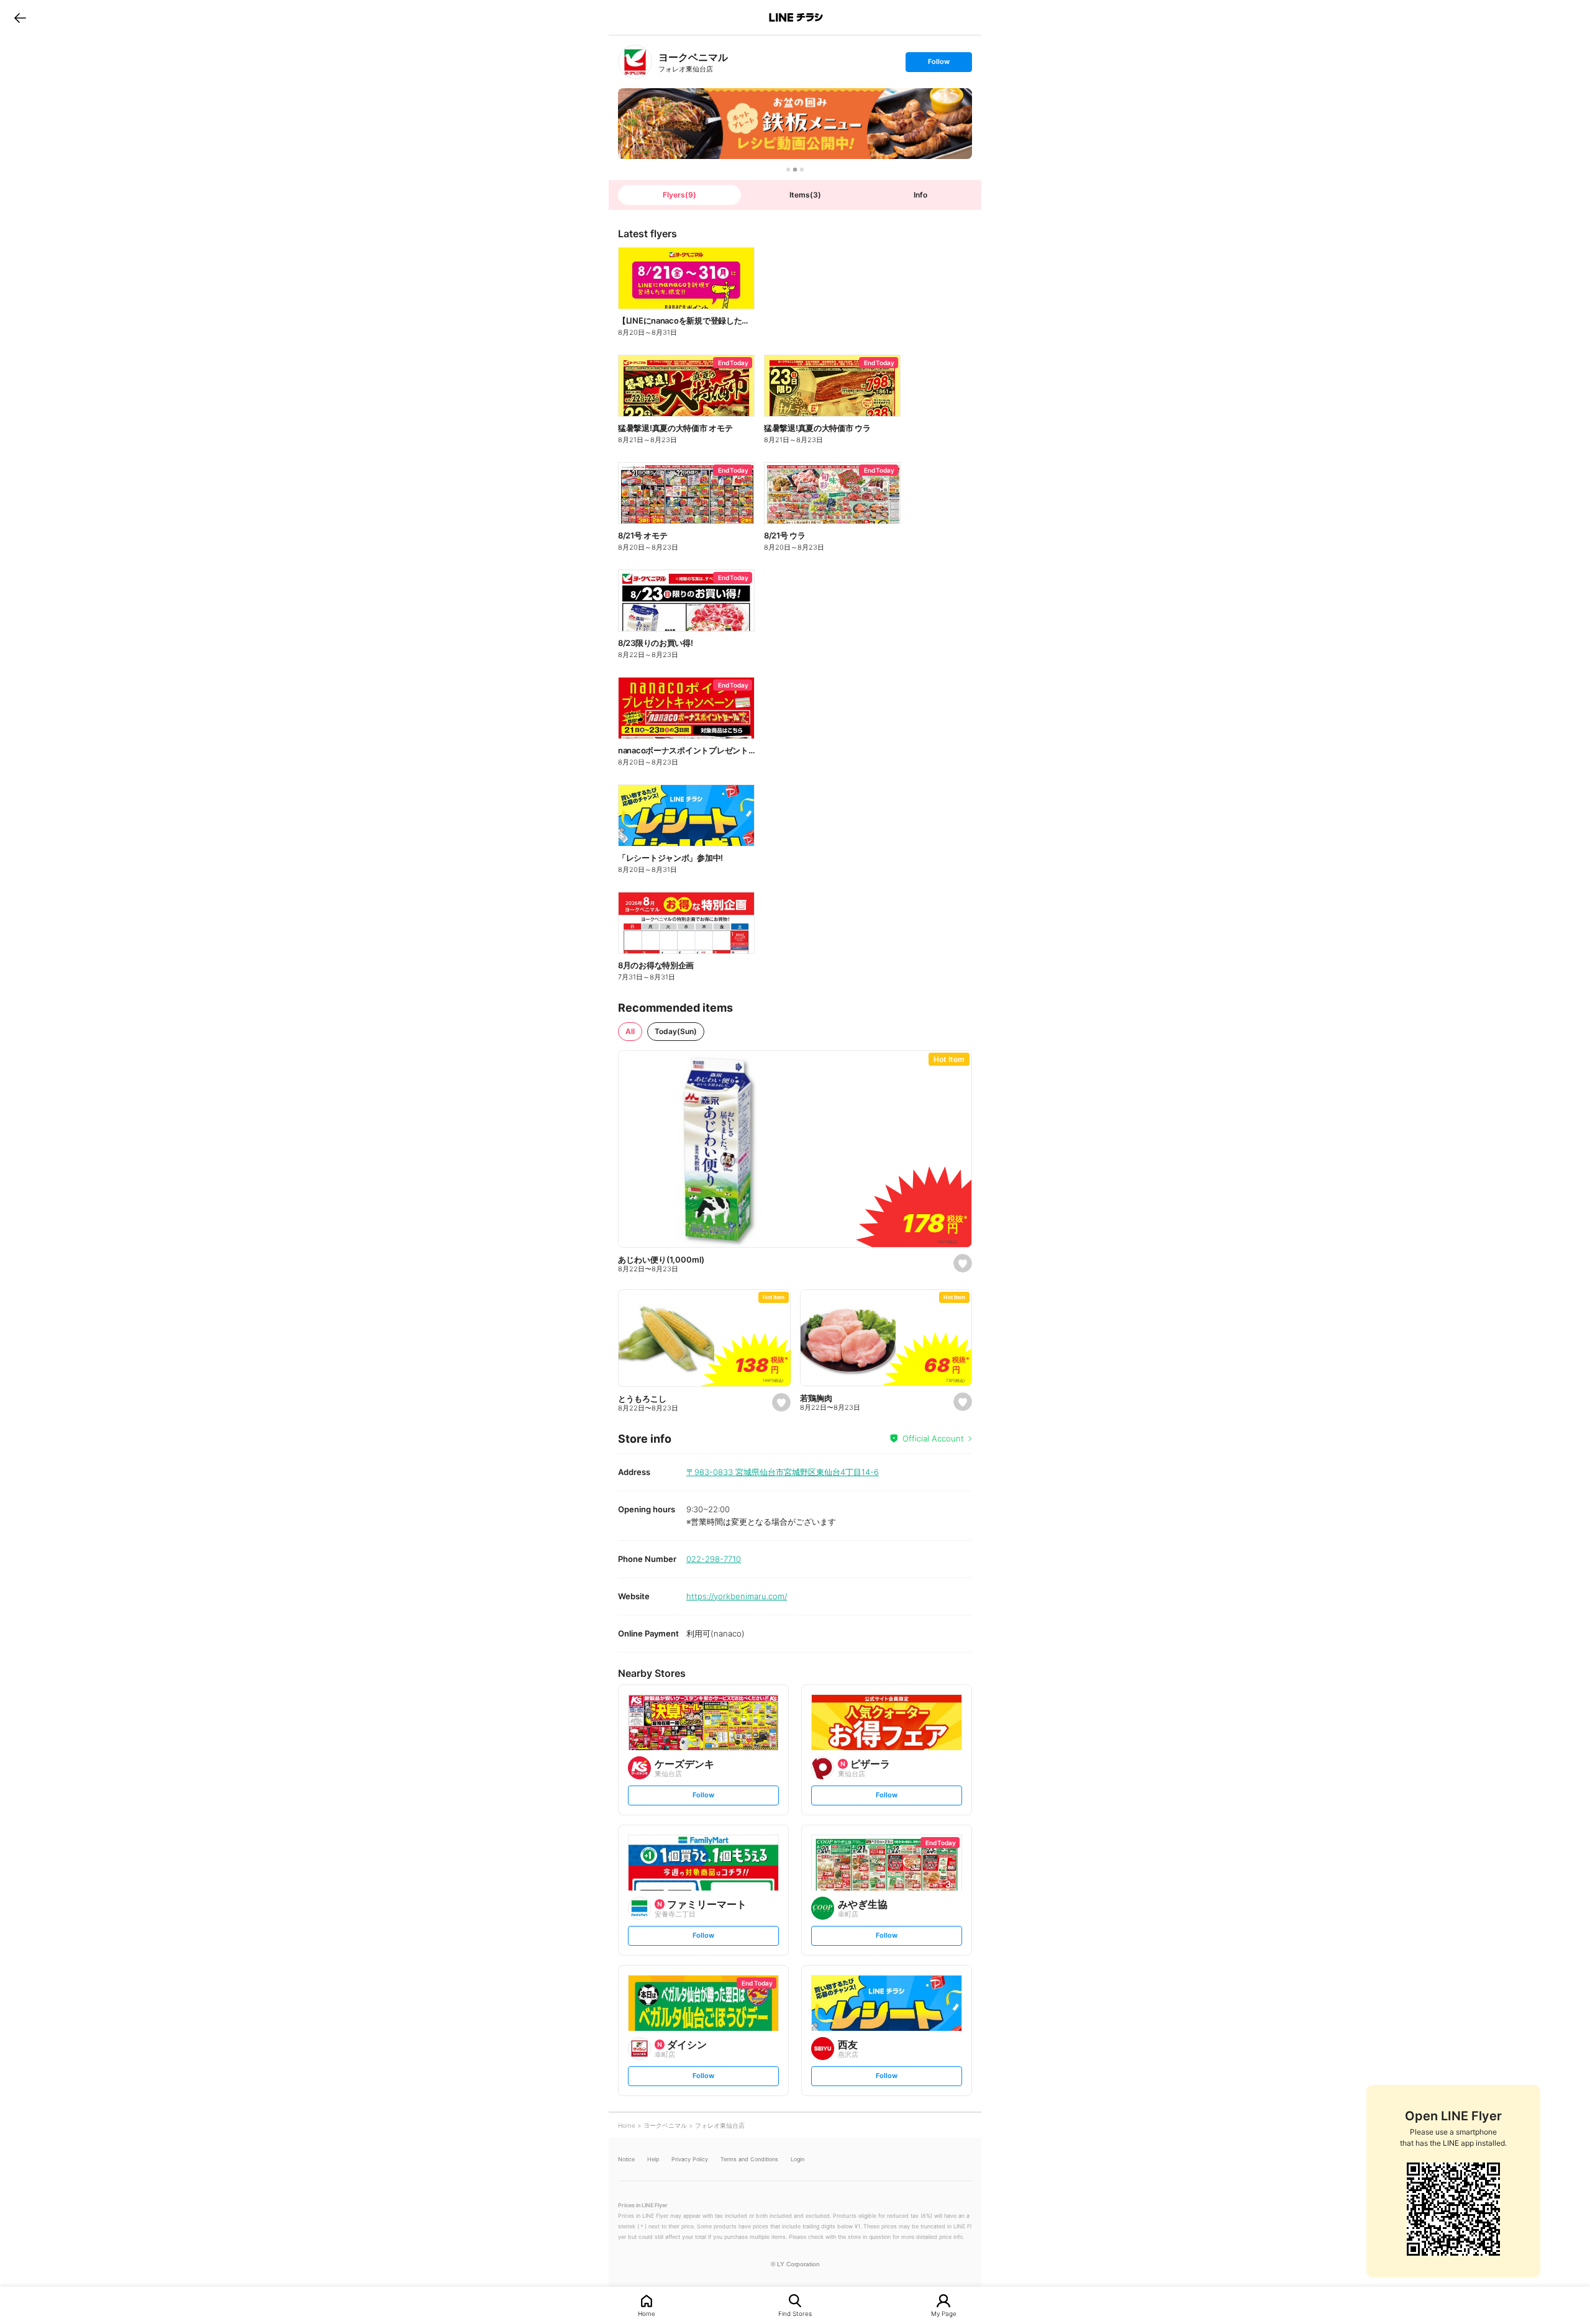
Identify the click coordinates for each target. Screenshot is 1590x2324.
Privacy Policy (690, 2159)
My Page (944, 2313)
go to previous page (20, 17)
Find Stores (795, 2313)
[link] (635, 62)
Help (653, 2159)
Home (647, 2313)
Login (797, 2159)
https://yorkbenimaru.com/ (737, 1596)
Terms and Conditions (749, 2159)
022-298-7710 (714, 1559)
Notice (626, 2159)
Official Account (933, 1438)
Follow (938, 64)
